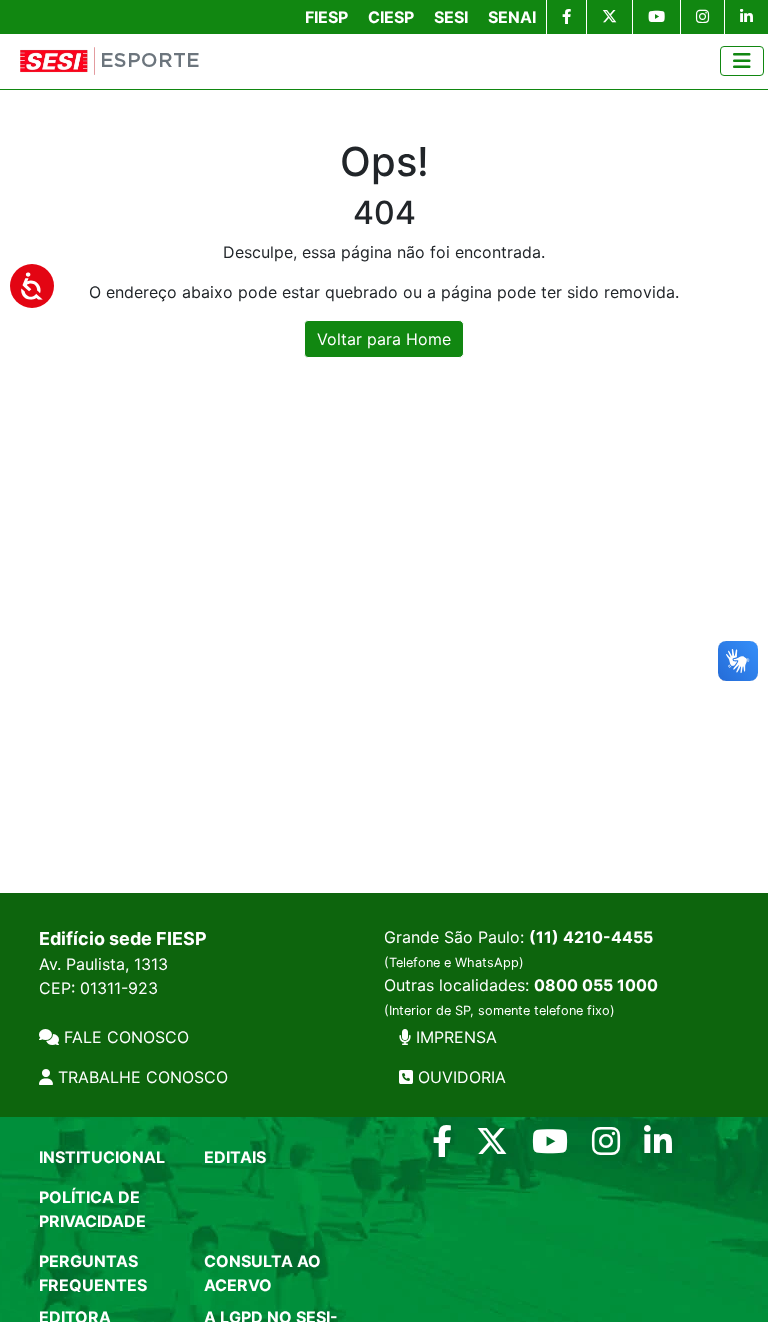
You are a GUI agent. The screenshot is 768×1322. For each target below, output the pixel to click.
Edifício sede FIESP (123, 938)
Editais (235, 1157)
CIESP (391, 17)
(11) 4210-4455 (591, 937)
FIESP (326, 17)
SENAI (512, 17)
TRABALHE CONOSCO (140, 1077)
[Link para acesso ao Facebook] (442, 1147)
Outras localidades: (521, 996)
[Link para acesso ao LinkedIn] (658, 1147)
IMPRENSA (454, 1037)
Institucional (102, 1157)
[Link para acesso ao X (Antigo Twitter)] (492, 1147)
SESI (451, 17)
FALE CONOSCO (124, 1037)
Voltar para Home (384, 339)
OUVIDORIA (459, 1077)
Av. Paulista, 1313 (103, 964)
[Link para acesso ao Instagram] (606, 1147)
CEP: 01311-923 (98, 988)
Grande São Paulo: (518, 948)
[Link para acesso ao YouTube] (550, 1147)
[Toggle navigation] (742, 61)
